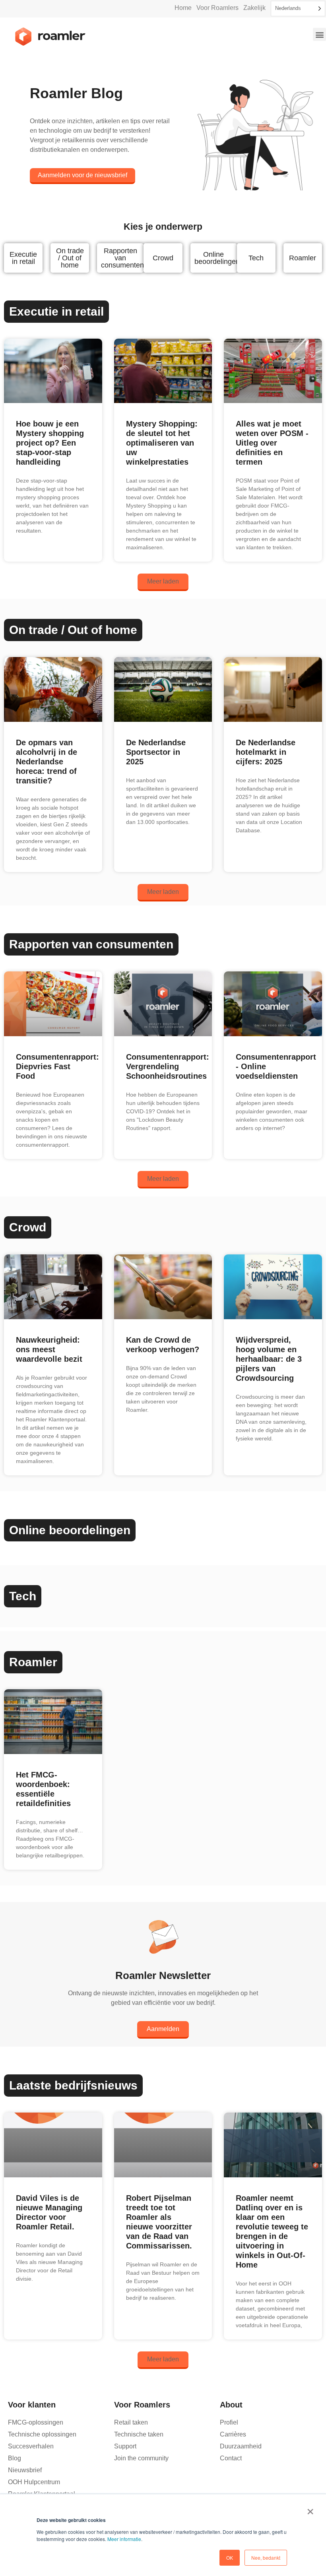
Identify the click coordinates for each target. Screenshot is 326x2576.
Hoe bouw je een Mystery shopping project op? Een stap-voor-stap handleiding (50, 443)
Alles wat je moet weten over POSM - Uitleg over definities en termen (272, 443)
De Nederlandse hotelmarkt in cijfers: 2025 (266, 752)
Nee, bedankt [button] (266, 2558)
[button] (319, 34)
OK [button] (230, 2558)
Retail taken (131, 2422)
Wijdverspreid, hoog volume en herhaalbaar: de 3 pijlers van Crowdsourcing (269, 1359)
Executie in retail (23, 258)
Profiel (229, 2422)
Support (125, 2446)
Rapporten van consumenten (122, 258)
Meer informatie (124, 2539)
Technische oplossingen (42, 2434)
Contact (231, 2458)
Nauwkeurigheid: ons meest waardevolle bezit (49, 1349)
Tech (256, 258)
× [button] (310, 2509)
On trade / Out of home (70, 258)
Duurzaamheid (241, 2446)
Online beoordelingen (217, 258)
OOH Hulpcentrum (34, 2482)
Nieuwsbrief (25, 2470)
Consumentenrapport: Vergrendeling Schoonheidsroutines (168, 1066)
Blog (15, 2458)
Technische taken (139, 2434)
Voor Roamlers (217, 8)
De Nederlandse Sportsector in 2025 (156, 752)
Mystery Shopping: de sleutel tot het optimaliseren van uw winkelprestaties (162, 443)
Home (183, 8)
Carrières (233, 2434)
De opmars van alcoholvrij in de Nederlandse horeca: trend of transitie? (47, 762)
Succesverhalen (31, 2446)
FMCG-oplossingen (36, 2422)
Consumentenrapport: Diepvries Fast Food (57, 1066)
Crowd (163, 258)
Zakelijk (254, 8)
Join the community (141, 2458)
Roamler (303, 258)
